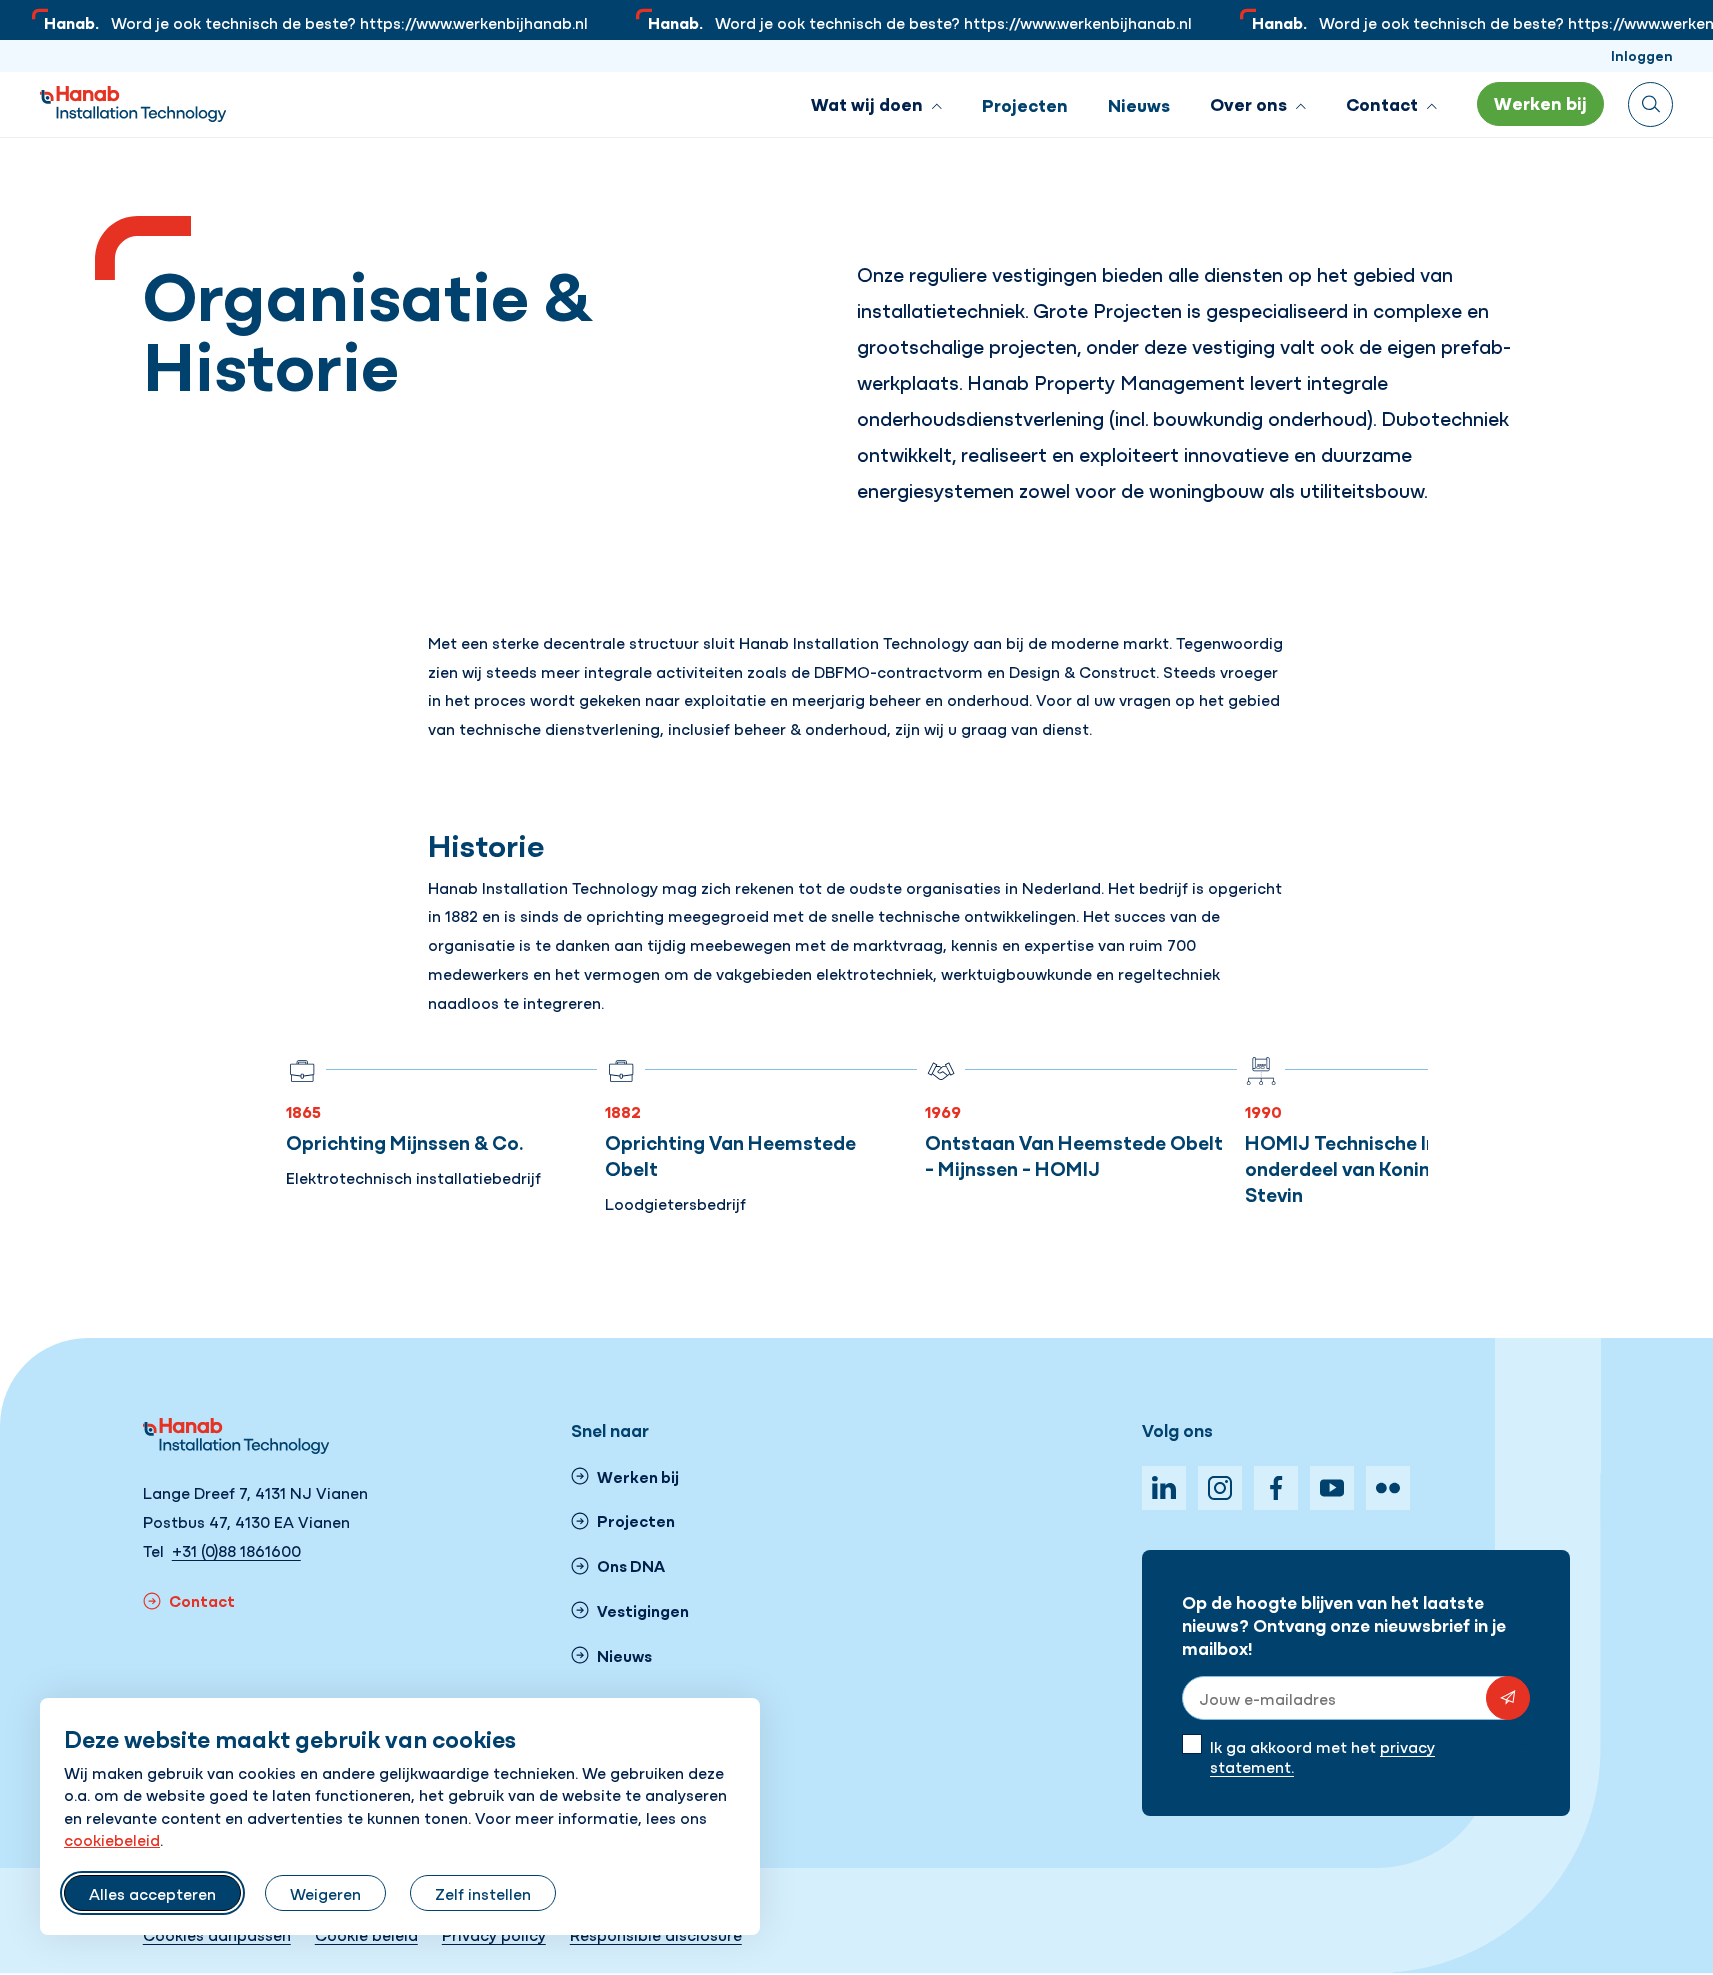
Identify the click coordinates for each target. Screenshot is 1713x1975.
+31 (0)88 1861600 (236, 1550)
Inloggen (1642, 55)
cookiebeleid (112, 1839)
